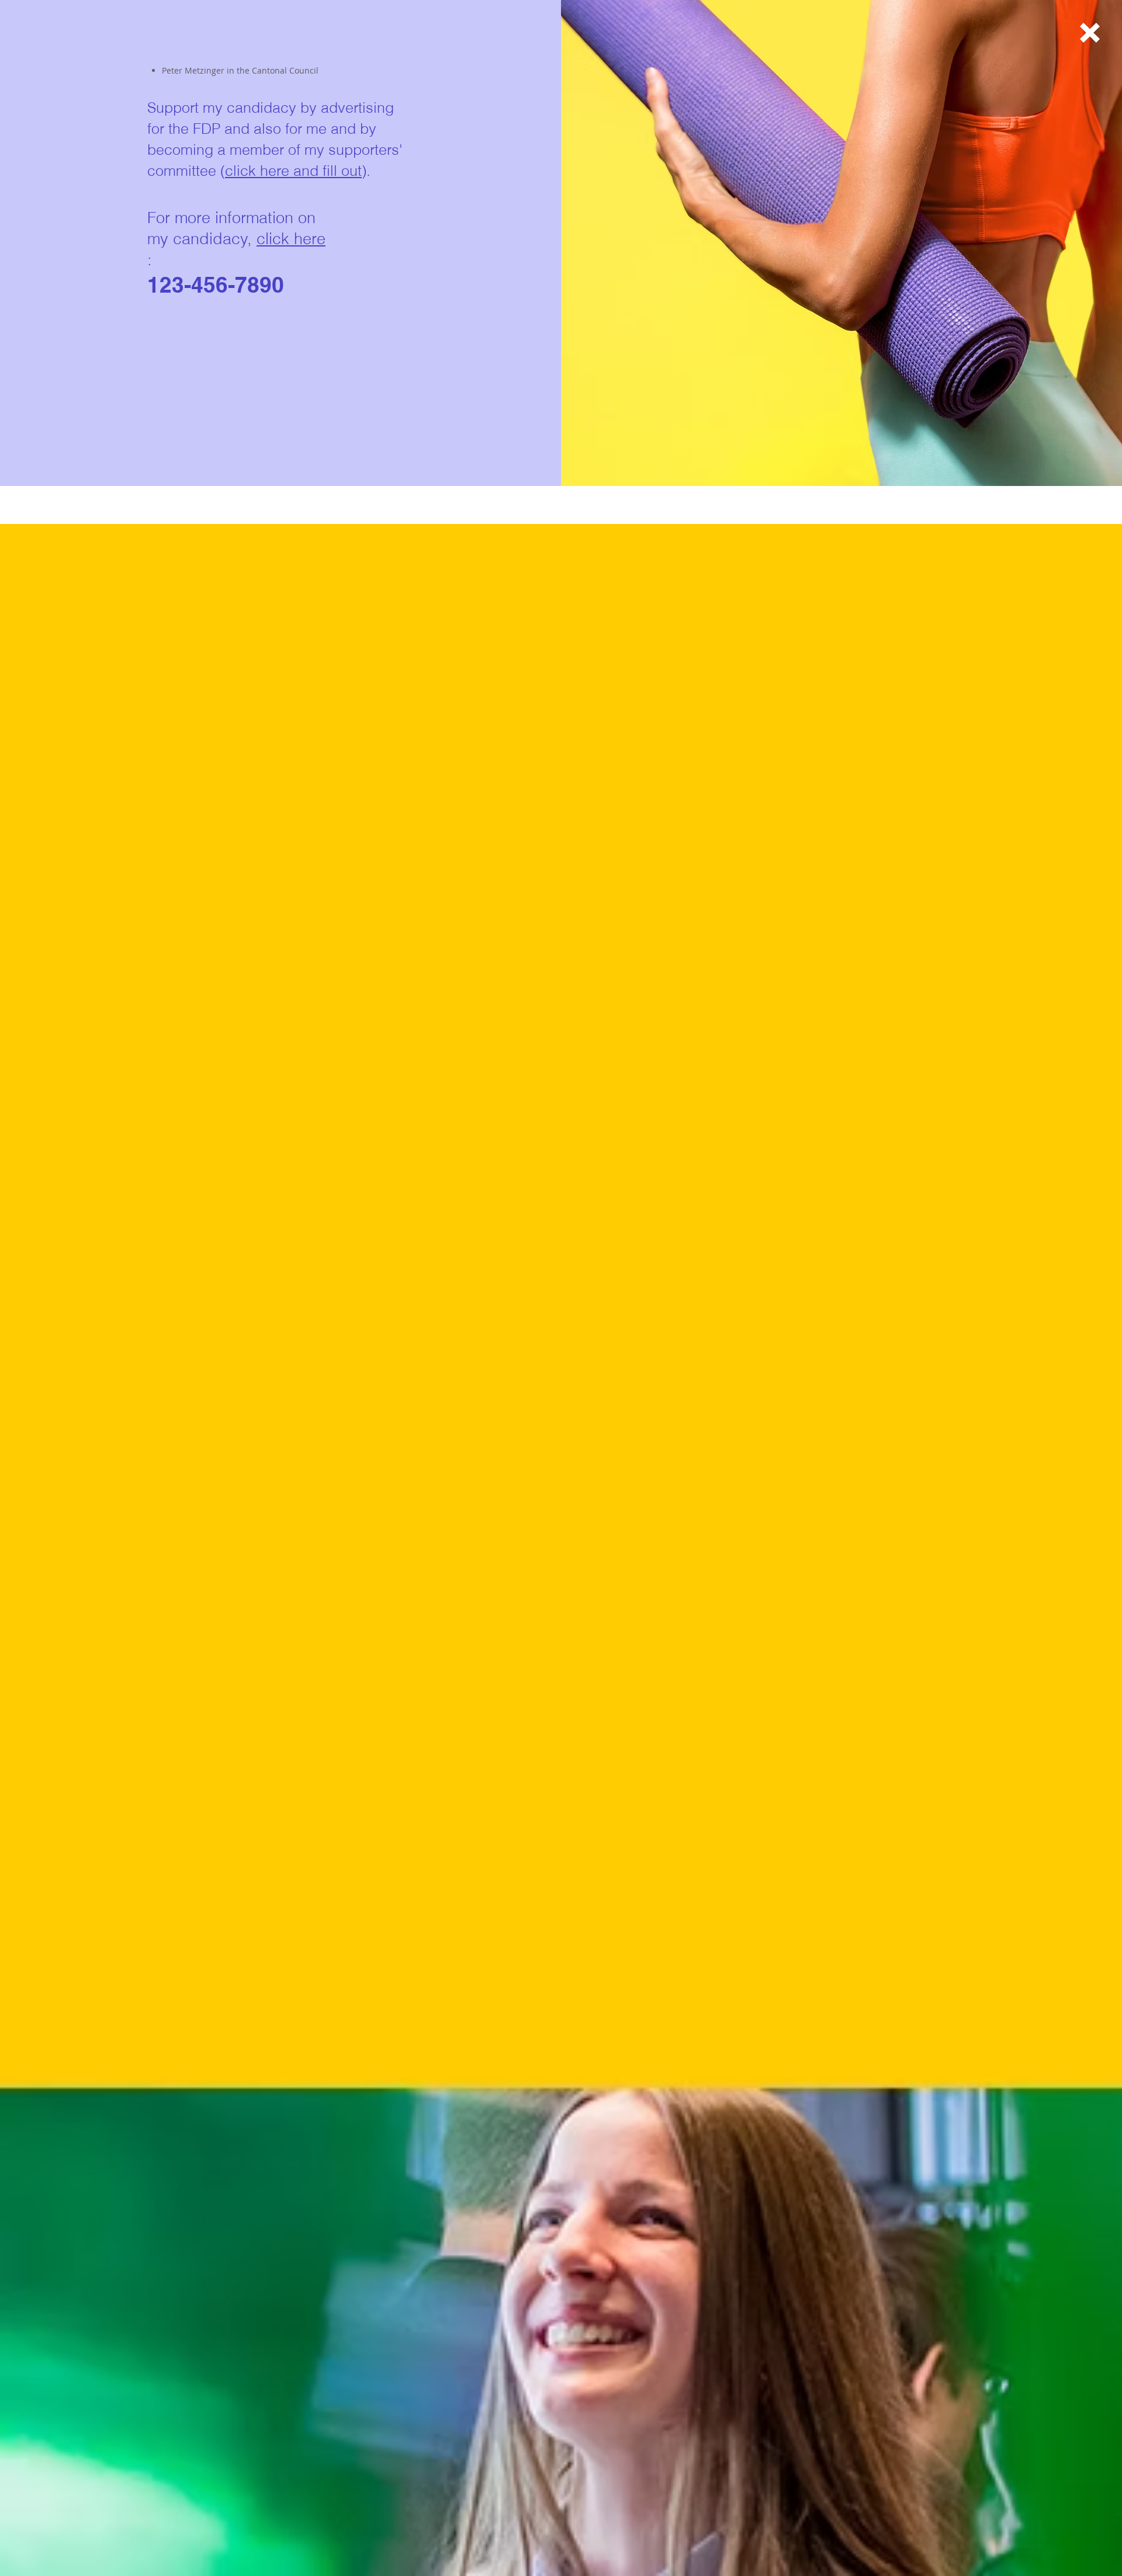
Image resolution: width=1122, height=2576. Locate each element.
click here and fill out (293, 171)
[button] (1090, 33)
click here (291, 239)
